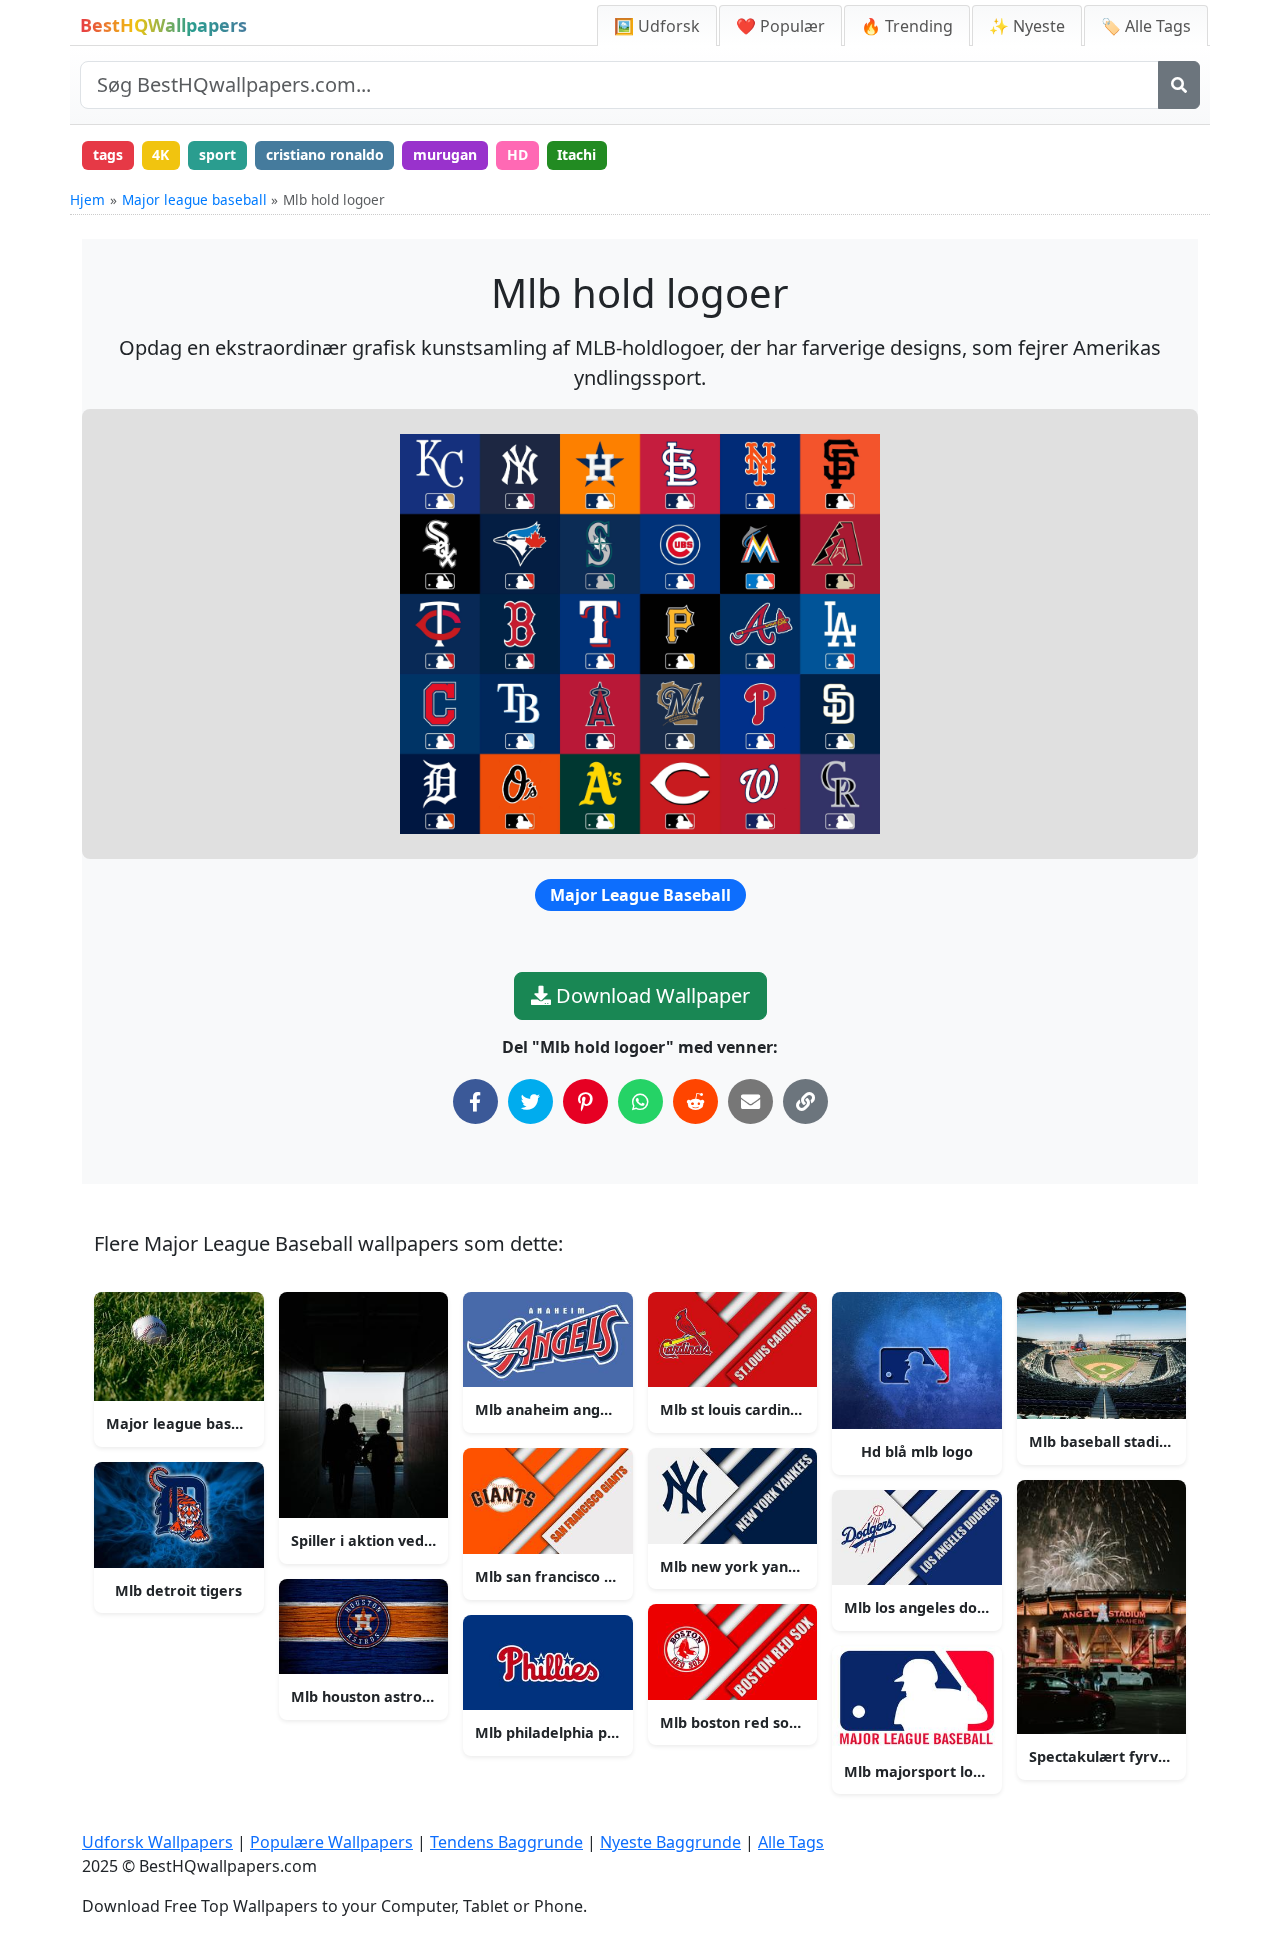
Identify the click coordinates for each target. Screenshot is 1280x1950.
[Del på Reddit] (695, 1101)
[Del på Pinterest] (585, 1101)
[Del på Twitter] (530, 1101)
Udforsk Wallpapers (157, 1842)
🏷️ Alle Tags (1146, 26)
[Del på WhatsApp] (640, 1101)
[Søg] (1179, 85)
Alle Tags (791, 1842)
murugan (445, 154)
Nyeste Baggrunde (670, 1842)
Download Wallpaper (650, 995)
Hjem (87, 199)
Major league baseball (194, 199)
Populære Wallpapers (331, 1842)
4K (160, 154)
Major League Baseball (640, 895)
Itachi (576, 154)
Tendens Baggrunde (506, 1842)
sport (217, 154)
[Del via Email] (750, 1101)
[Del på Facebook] (475, 1101)
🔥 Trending (907, 26)
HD (517, 154)
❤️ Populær (780, 26)
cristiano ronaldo (325, 154)
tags (108, 154)
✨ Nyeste (1027, 26)
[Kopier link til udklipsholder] (805, 1101)
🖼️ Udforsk (657, 26)
